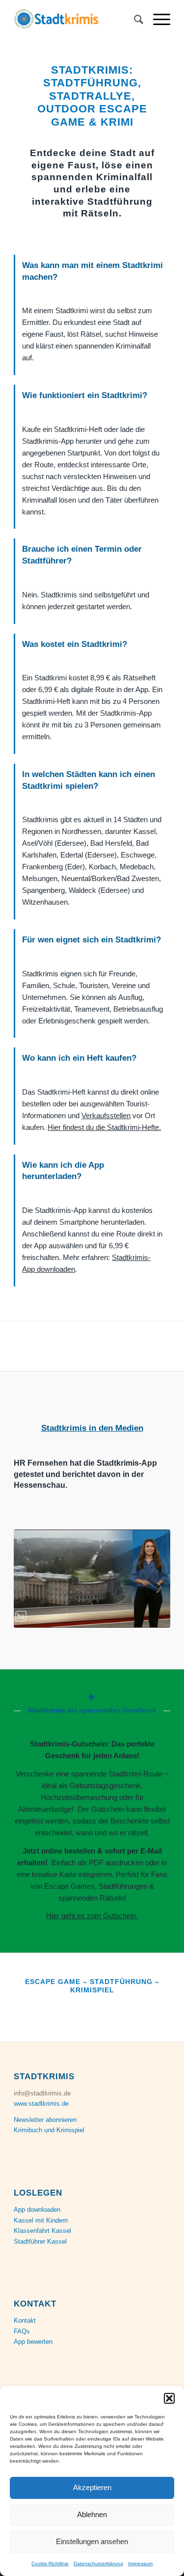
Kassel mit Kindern (41, 2220)
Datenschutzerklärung (98, 2563)
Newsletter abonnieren (45, 2120)
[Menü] (157, 20)
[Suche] (134, 20)
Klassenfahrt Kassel (42, 2231)
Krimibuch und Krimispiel (49, 2130)
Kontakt (25, 2321)
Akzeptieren (92, 2487)
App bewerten (33, 2342)
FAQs (22, 2331)
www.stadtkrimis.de (41, 2104)
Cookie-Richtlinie (50, 2563)
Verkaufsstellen (106, 1115)
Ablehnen (92, 2514)
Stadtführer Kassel (40, 2241)
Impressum (140, 2563)
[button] (169, 2398)
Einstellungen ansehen (92, 2541)
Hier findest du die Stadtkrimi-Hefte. (104, 1127)
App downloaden (37, 2210)
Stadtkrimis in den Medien (92, 1428)
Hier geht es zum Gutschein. (92, 1916)
